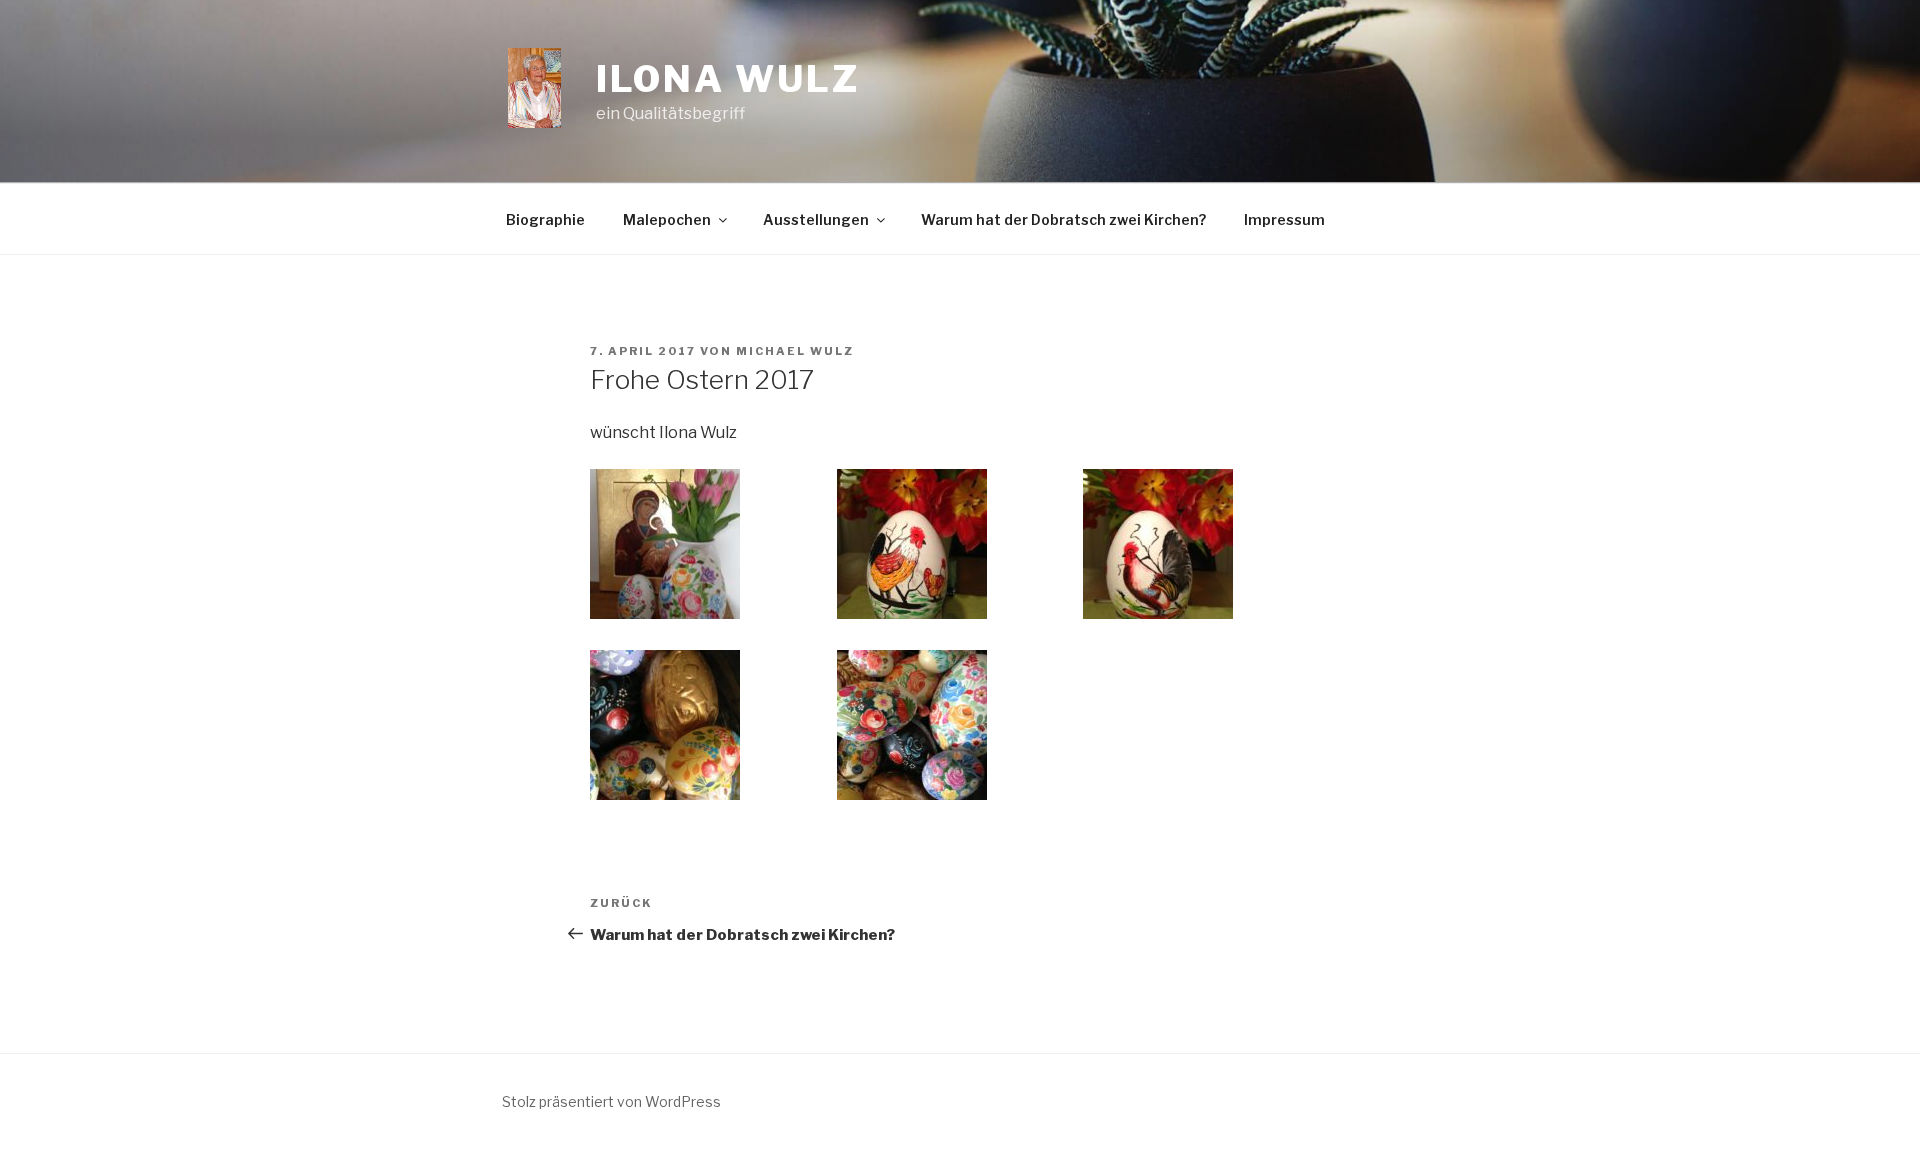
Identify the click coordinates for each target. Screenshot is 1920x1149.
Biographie (545, 219)
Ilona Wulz (728, 79)
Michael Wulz (795, 351)
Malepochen (667, 219)
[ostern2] (912, 544)
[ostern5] (912, 725)
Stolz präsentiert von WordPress (611, 1101)
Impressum (1284, 219)
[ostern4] (665, 725)
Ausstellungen (816, 219)
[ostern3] (1158, 544)
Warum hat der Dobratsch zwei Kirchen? (1063, 219)
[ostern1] (665, 544)
